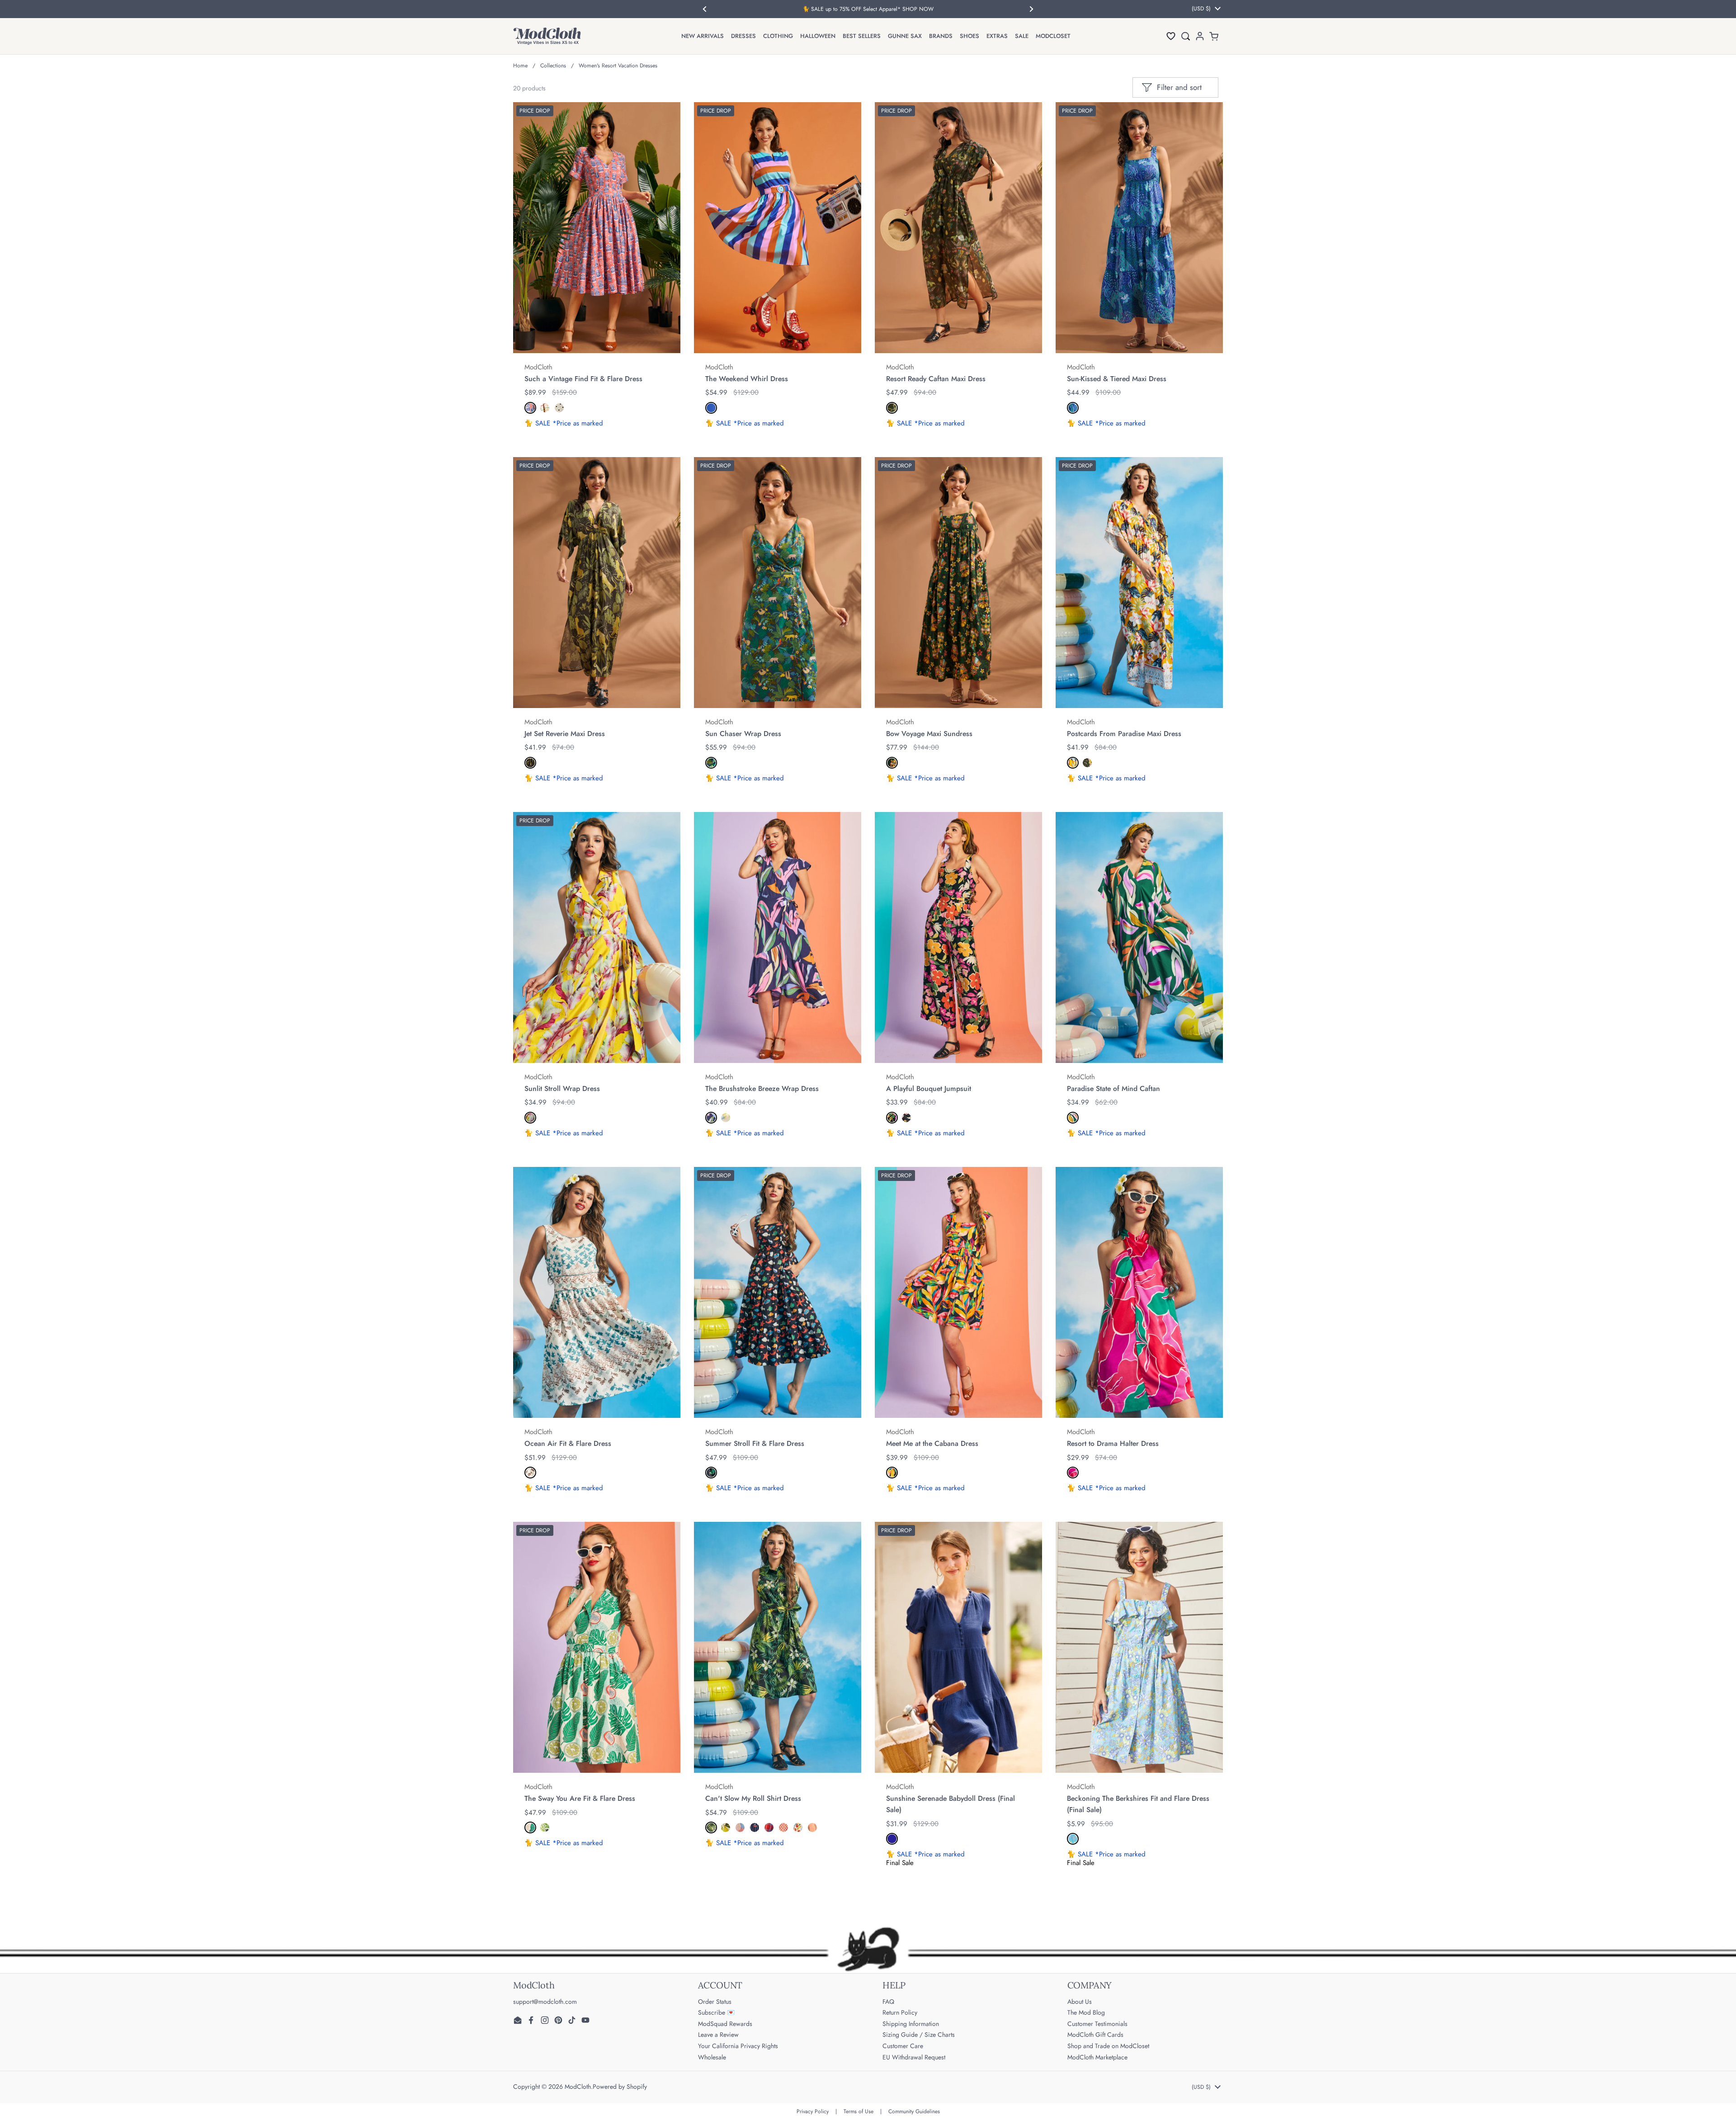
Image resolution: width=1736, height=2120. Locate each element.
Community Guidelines (914, 2111)
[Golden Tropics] (530, 1118)
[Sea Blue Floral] (1073, 1839)
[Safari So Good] (711, 763)
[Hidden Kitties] (545, 1827)
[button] (1171, 36)
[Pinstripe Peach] (812, 1827)
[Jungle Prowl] (530, 763)
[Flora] (726, 1118)
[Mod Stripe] (711, 408)
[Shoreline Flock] (530, 1473)
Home (520, 66)
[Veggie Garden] (798, 1827)
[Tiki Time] (530, 408)
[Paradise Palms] (711, 1827)
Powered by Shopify (620, 2087)
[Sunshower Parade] (740, 1827)
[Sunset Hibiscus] (1073, 763)
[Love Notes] (559, 408)
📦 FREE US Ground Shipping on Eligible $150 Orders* (868, 9)
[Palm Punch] (530, 1827)
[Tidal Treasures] (711, 1473)
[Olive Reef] (892, 408)
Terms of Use (859, 2111)
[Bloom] (892, 1118)
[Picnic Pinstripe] (755, 1827)
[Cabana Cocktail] (906, 1118)
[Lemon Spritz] (726, 1827)
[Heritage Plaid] (769, 1827)
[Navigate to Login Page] (1200, 36)
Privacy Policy (813, 2111)
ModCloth (578, 2087)
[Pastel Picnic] (545, 408)
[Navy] (892, 1839)
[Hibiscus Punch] (1073, 1473)
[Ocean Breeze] (1073, 408)
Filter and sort (1179, 87)
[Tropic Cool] (711, 1118)
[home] (547, 36)
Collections (553, 66)
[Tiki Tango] (892, 763)
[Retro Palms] (1073, 1118)
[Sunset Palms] (892, 1473)
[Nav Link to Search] (1185, 36)
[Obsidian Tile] (1087, 763)
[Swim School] (783, 1827)
